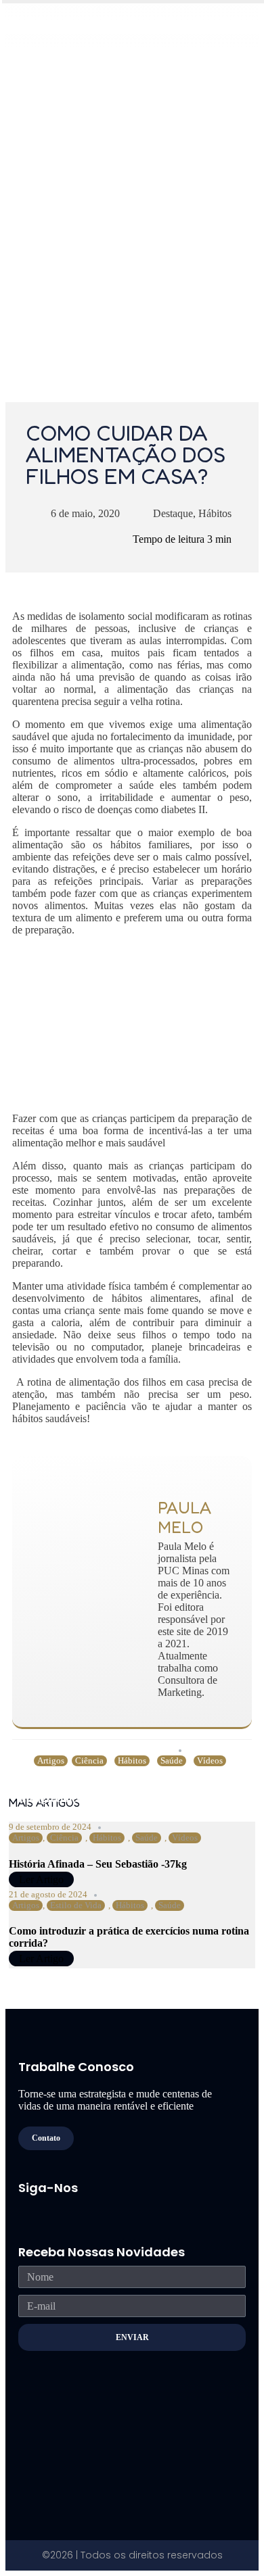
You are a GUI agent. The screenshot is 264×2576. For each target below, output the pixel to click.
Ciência (89, 1760)
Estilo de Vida (76, 1905)
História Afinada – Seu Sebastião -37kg (98, 1864)
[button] (237, 35)
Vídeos (210, 1760)
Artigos (51, 1760)
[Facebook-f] (24, 2208)
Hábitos (215, 513)
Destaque (173, 513)
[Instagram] (50, 2208)
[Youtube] (76, 2208)
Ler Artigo (41, 1879)
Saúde (172, 1760)
